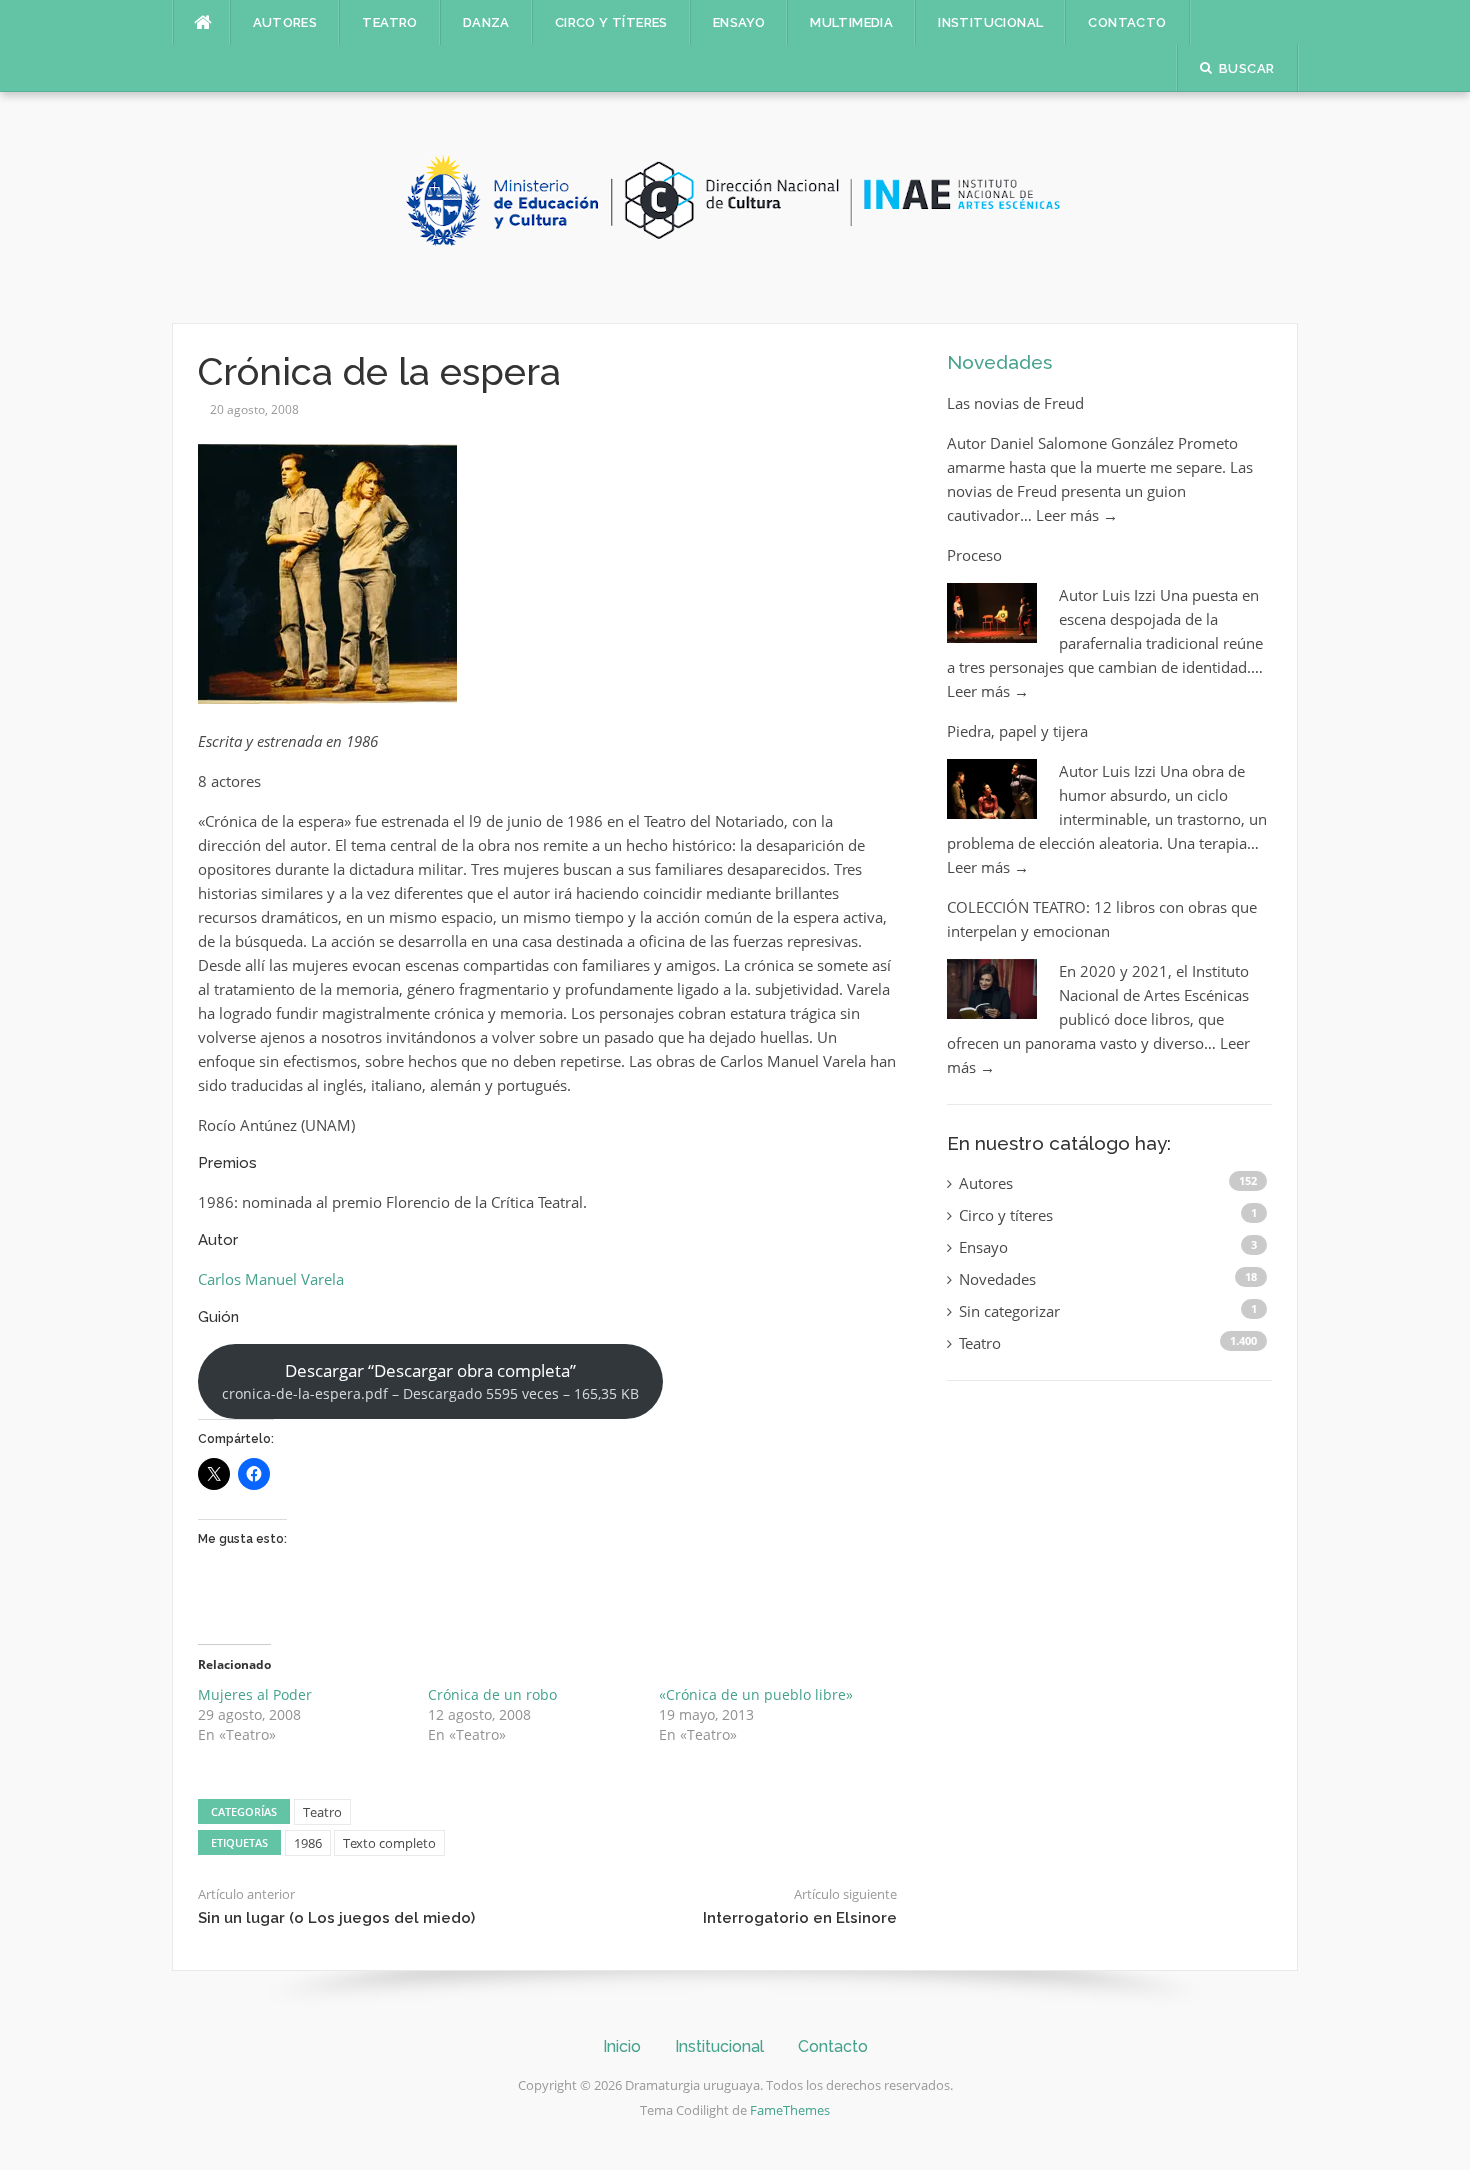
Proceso (974, 555)
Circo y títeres (611, 22)
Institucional (990, 22)
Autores (285, 22)
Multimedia (851, 22)
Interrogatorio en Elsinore (800, 1918)
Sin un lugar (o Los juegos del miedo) (336, 1918)
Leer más (1077, 515)
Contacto (1127, 22)
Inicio (622, 2046)
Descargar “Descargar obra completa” (430, 1381)
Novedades (999, 362)
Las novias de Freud (1015, 403)
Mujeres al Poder (255, 1694)
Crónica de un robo (492, 1694)
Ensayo (739, 22)
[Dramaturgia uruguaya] (735, 206)
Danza (486, 22)
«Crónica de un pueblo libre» (756, 1694)
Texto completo (389, 1843)
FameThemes (790, 2110)
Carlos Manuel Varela (271, 1279)
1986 (308, 1843)
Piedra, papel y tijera (1017, 731)
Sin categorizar (1009, 1311)
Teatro (389, 22)
